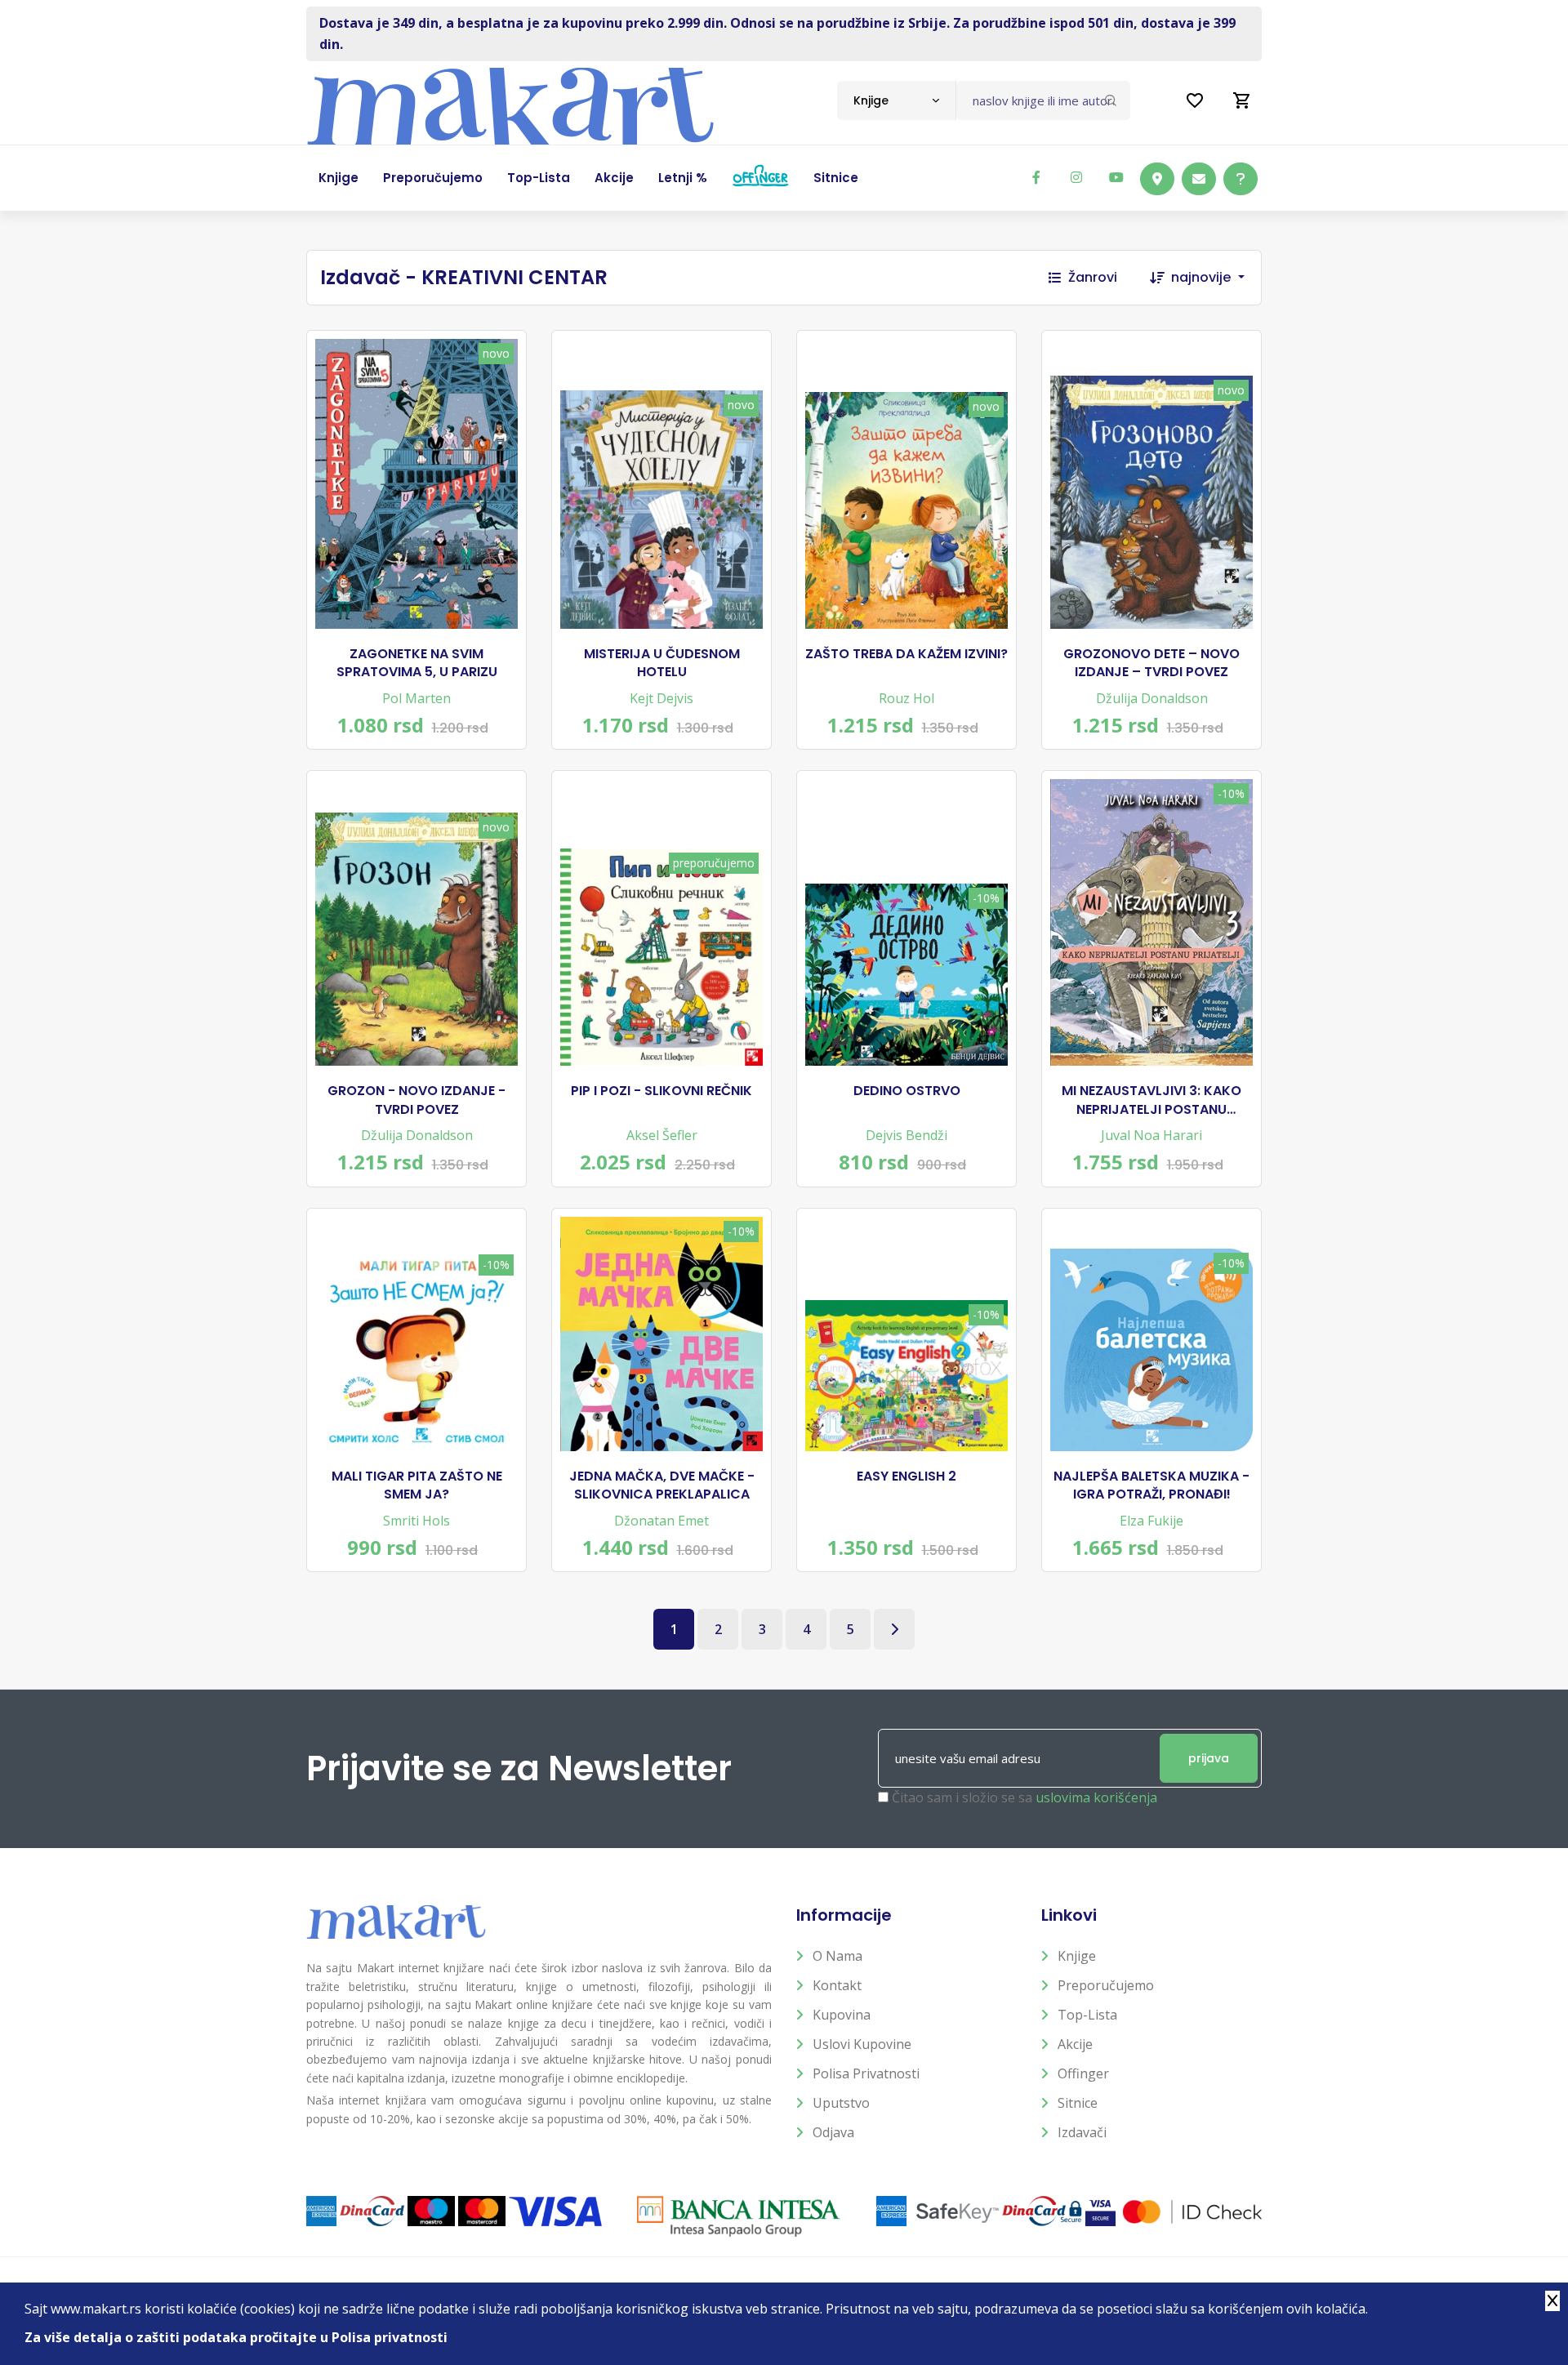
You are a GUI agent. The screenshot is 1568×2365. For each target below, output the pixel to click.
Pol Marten (416, 698)
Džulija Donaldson (1152, 698)
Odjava (833, 2132)
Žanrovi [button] (1093, 277)
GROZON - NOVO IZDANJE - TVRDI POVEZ (416, 1100)
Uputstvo (841, 2103)
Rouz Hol (906, 698)
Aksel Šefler (662, 1135)
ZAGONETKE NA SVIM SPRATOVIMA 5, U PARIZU (417, 663)
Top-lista (1087, 2015)
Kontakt (837, 1985)
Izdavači (1082, 2132)
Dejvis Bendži (906, 1135)
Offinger (1083, 2073)
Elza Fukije (1151, 1521)
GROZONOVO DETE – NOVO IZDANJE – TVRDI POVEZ (1151, 663)
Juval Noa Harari (1151, 1135)
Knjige (1077, 1956)
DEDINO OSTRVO (907, 1091)
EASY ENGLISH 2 (906, 1476)
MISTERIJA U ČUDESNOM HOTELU (662, 663)
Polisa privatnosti (866, 2073)
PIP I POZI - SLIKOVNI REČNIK (661, 1091)
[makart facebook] (1036, 177)
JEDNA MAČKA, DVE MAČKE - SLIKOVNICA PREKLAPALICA (662, 1485)
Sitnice (1078, 2103)
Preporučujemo (1106, 1985)
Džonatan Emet (661, 1521)
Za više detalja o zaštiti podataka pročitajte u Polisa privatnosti (236, 2337)
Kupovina (842, 2015)
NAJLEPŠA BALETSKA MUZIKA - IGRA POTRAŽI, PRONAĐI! (1151, 1485)
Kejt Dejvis (661, 698)
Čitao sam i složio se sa (1025, 1797)
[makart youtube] (1116, 177)
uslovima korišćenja (1096, 1797)
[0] (1242, 100)
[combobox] (896, 100)
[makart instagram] (1076, 177)
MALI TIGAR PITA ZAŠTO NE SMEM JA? (417, 1485)
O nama (837, 1956)
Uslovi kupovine (862, 2044)
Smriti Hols (416, 1521)
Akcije (1075, 2044)
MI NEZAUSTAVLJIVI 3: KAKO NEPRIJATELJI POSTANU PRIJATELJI (1151, 1100)
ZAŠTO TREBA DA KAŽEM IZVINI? (906, 654)
